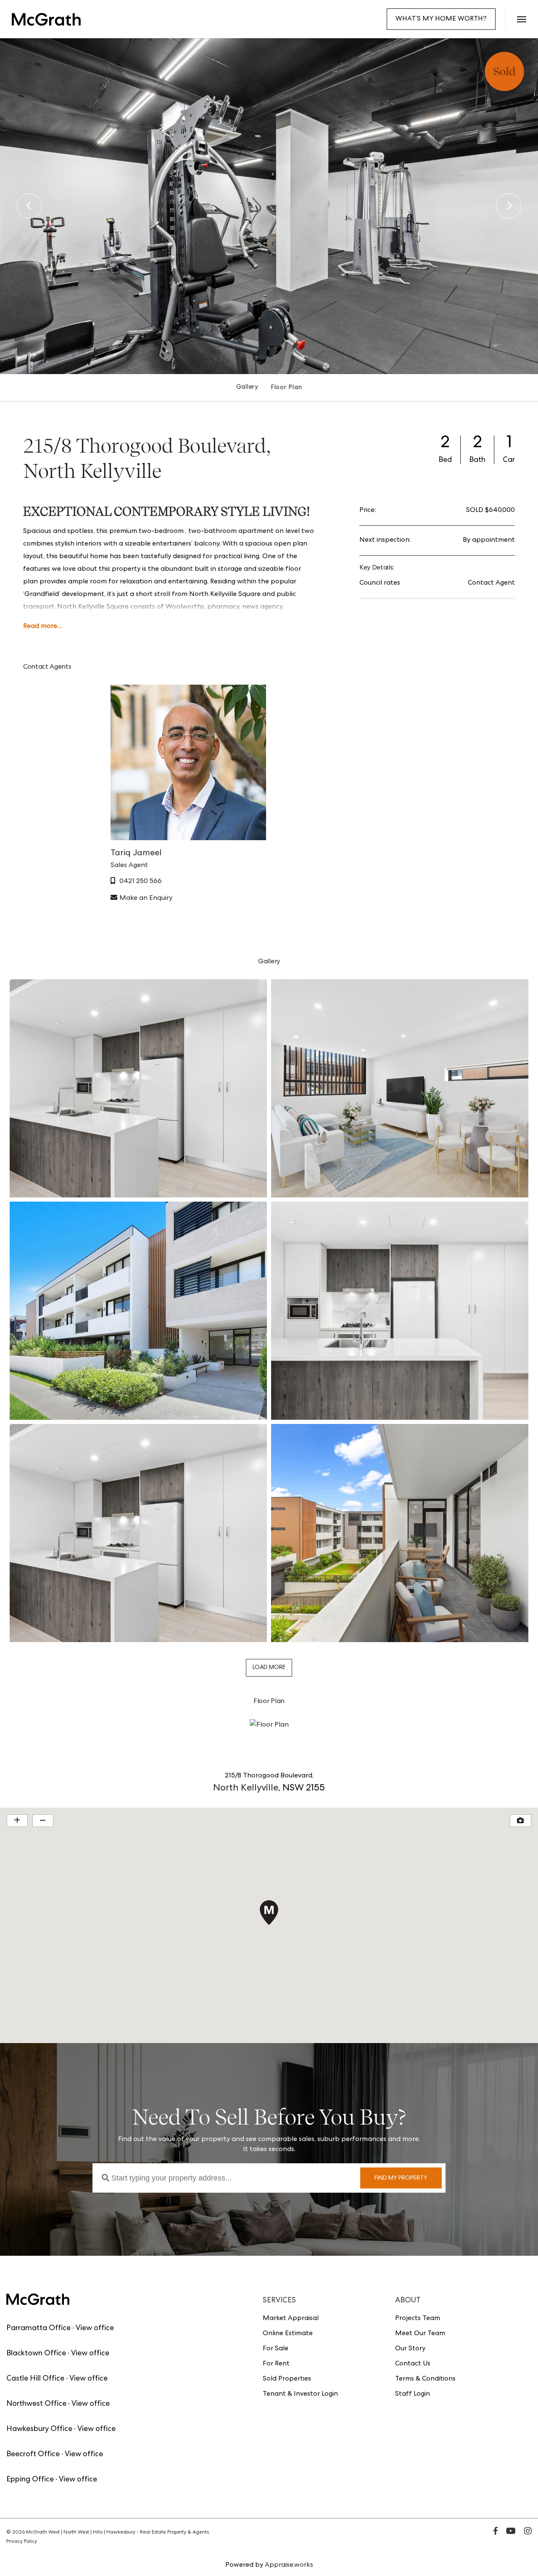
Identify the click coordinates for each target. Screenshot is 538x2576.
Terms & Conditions (425, 2379)
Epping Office (30, 2480)
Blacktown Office (36, 2354)
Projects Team (418, 2319)
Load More (269, 1668)
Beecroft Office (33, 2455)
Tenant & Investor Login (300, 2394)
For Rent (276, 2364)
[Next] (509, 206)
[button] (521, 19)
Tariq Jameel (136, 854)
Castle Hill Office (35, 2379)
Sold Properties (287, 2379)
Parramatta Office (38, 2328)
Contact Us (413, 2364)
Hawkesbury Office (39, 2429)
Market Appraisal (291, 2319)
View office (95, 2328)
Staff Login (413, 2394)
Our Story (410, 2349)
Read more (40, 627)
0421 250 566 (141, 882)
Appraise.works (289, 2565)
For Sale (276, 2349)
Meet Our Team (420, 2334)
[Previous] (29, 206)
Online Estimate (288, 2334)
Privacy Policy (22, 2542)
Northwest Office (36, 2404)
